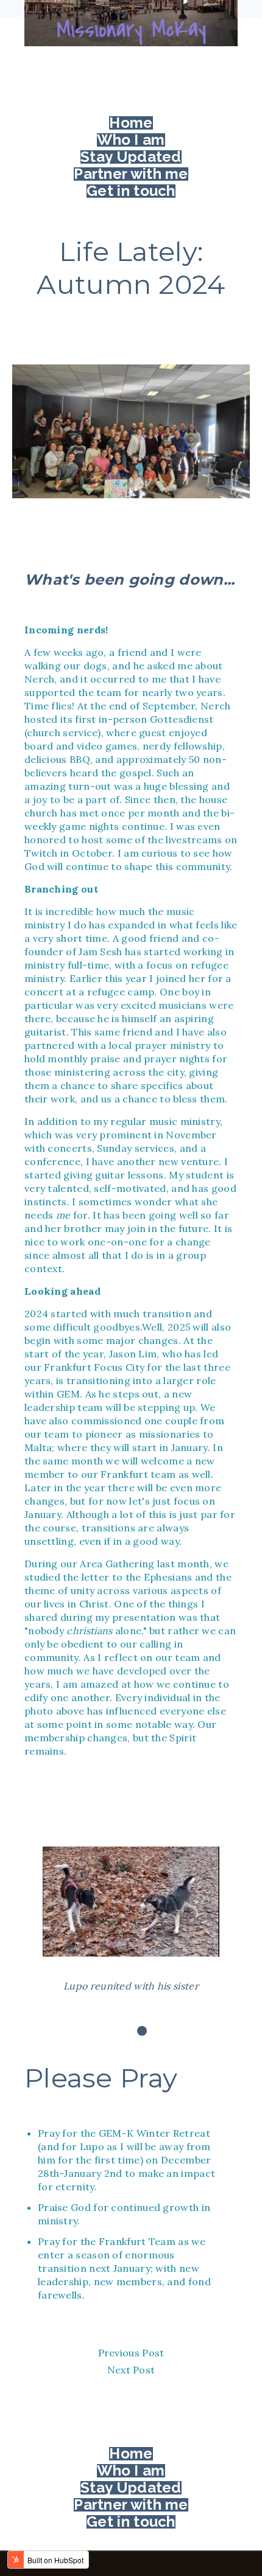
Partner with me (131, 174)
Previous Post (131, 2353)
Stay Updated (131, 157)
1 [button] (124, 2031)
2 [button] (142, 2031)
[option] (131, 1920)
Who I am (131, 140)
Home (131, 123)
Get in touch (131, 191)
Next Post (131, 2370)
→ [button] (232, 1920)
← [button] (30, 1920)
